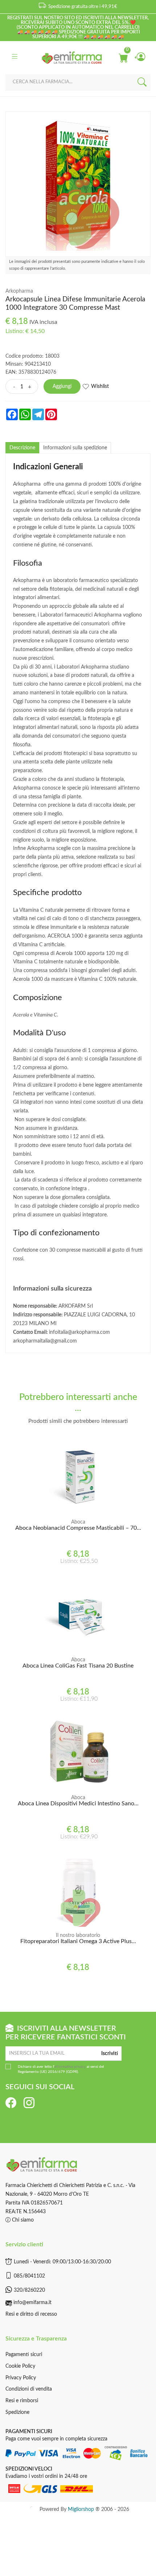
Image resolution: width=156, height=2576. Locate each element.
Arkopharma (19, 291)
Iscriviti (110, 2054)
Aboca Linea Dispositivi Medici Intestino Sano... (78, 1803)
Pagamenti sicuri (24, 2355)
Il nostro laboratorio (78, 1935)
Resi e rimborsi (22, 2401)
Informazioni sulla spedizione (75, 448)
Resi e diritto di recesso (31, 2314)
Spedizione (17, 2412)
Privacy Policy (21, 2378)
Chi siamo (22, 2220)
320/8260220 (29, 2290)
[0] (123, 57)
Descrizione (22, 448)
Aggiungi (62, 386)
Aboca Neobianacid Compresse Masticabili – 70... (78, 1528)
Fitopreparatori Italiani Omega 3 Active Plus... (78, 1941)
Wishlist (100, 386)
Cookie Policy (20, 2366)
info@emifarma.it (32, 2303)
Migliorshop (81, 2509)
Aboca (78, 1522)
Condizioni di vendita (29, 2389)
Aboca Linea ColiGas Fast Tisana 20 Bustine (78, 1666)
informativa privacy (70, 2067)
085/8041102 (29, 2276)
